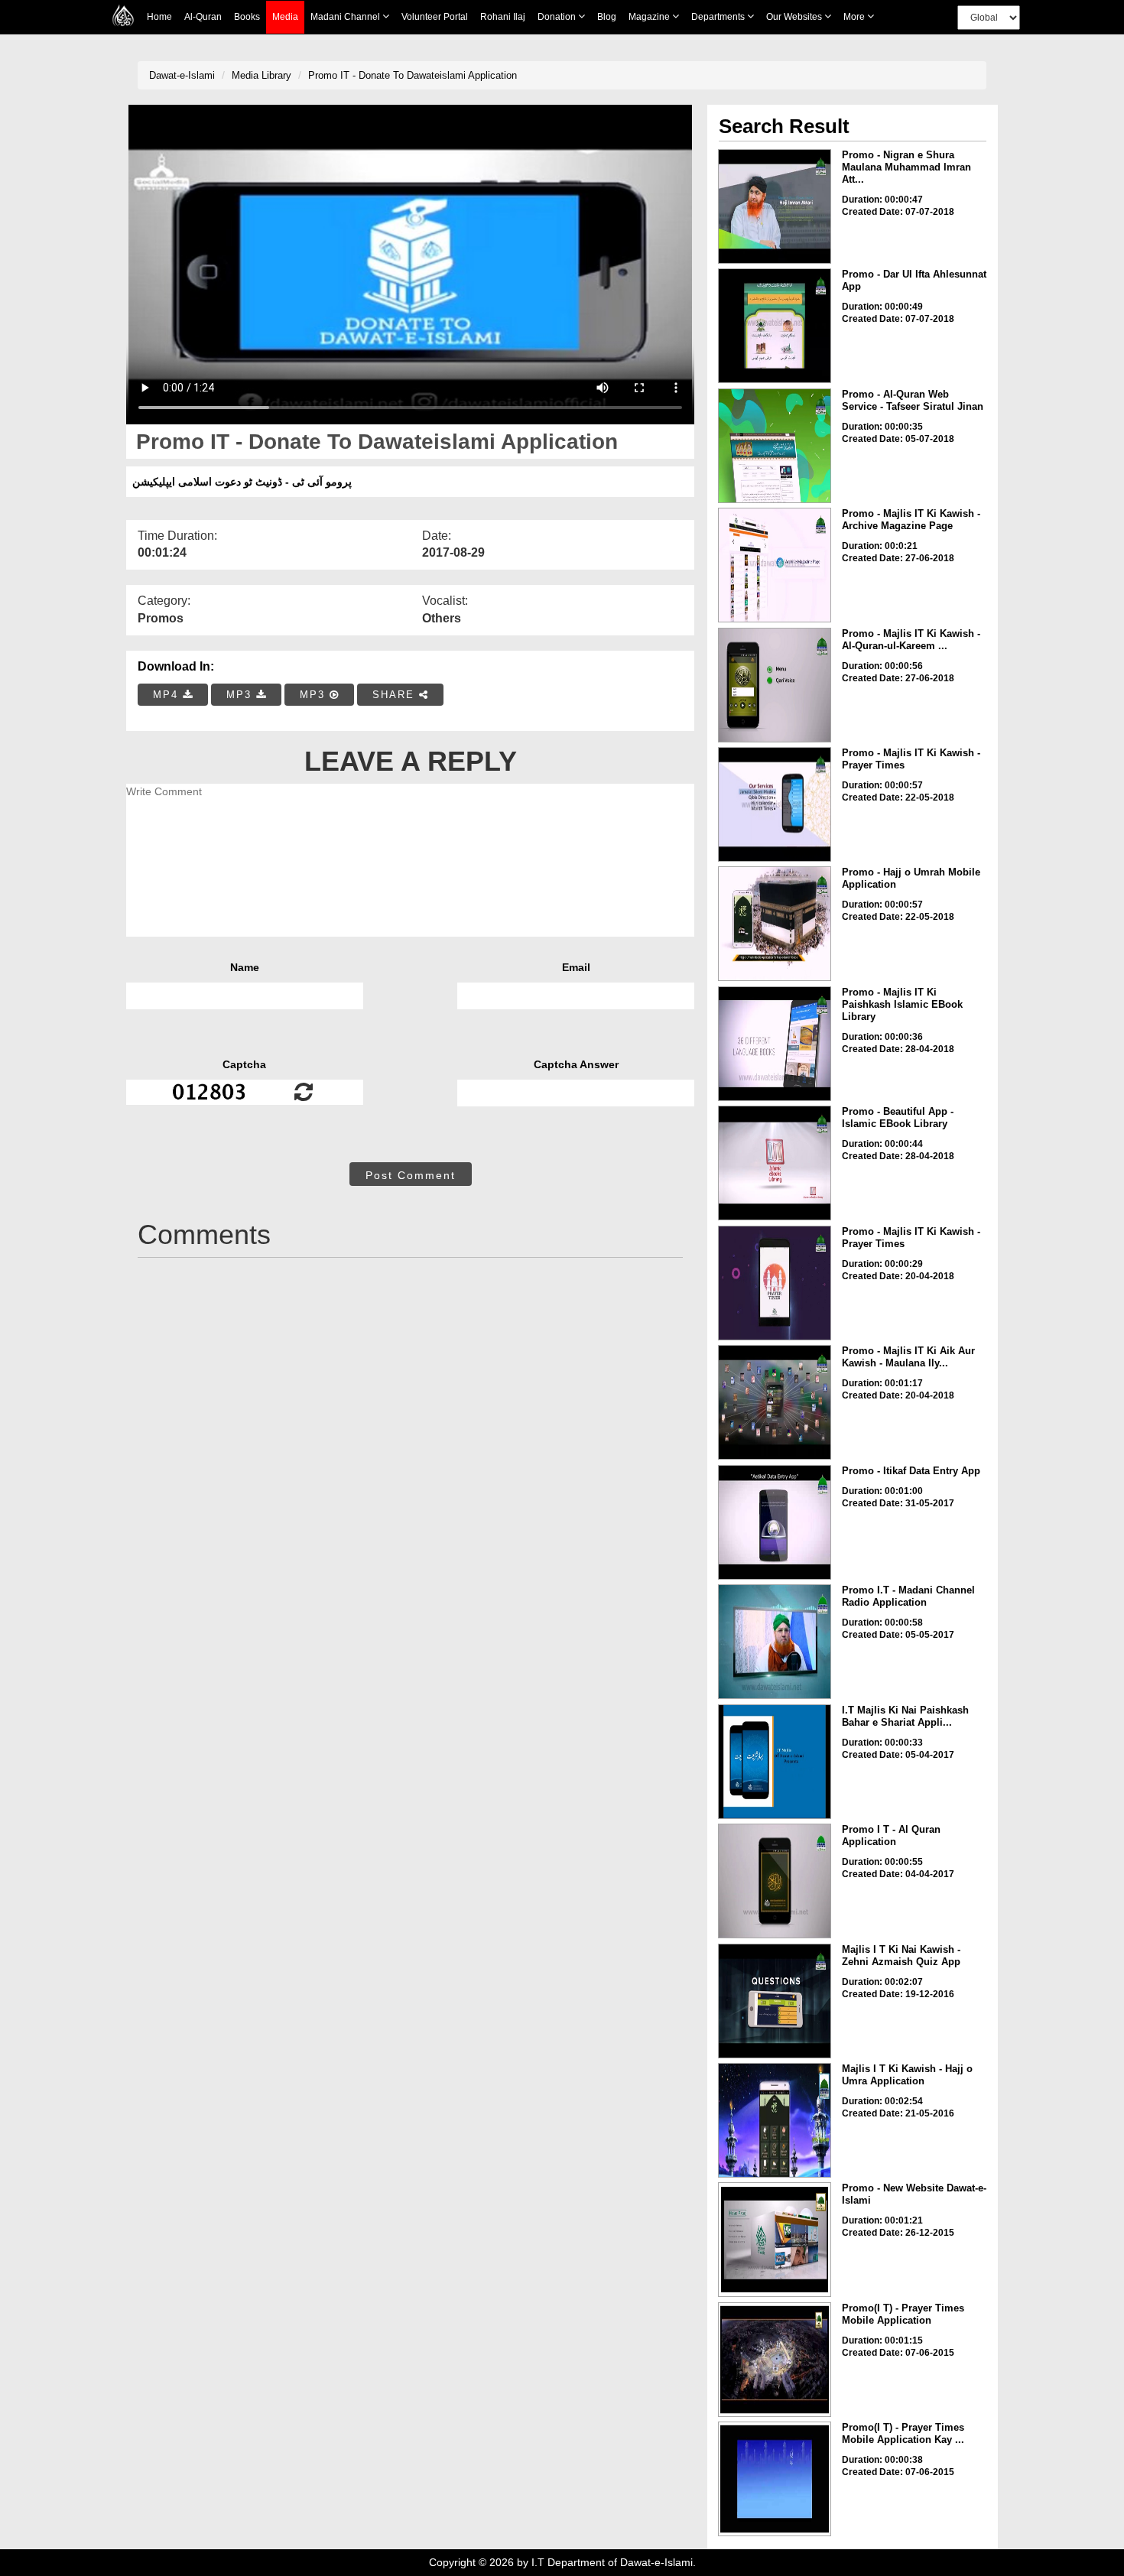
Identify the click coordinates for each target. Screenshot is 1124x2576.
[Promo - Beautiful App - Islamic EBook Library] (775, 1163)
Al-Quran (203, 17)
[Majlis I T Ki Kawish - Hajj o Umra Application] (775, 2120)
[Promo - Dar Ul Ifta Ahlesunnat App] (775, 326)
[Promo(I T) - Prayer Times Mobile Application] (775, 2360)
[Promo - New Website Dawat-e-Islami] (775, 2240)
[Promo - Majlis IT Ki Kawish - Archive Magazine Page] (775, 565)
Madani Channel (346, 17)
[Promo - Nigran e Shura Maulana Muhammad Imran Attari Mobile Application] (775, 206)
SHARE (396, 695)
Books (247, 17)
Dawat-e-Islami (182, 75)
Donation (558, 17)
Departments (719, 17)
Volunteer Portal (435, 17)
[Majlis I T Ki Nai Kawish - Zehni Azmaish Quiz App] (775, 2001)
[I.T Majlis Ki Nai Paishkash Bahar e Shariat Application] (775, 1762)
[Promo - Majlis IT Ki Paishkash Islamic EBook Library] (775, 1044)
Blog (607, 17)
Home (159, 17)
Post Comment (411, 1175)
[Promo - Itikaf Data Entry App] (775, 1522)
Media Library (262, 75)
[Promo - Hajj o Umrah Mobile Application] (775, 924)
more (855, 17)
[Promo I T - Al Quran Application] (775, 1881)
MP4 (168, 695)
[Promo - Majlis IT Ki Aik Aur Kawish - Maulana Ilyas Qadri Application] (775, 1402)
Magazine (650, 17)
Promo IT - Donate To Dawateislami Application (413, 75)
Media (285, 17)
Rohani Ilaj (503, 17)
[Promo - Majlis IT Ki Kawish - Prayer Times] (775, 804)
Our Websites (795, 17)
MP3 (241, 695)
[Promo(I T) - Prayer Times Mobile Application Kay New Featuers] (775, 2479)
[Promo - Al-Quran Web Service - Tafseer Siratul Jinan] (775, 446)
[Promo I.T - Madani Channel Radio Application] (775, 1642)
